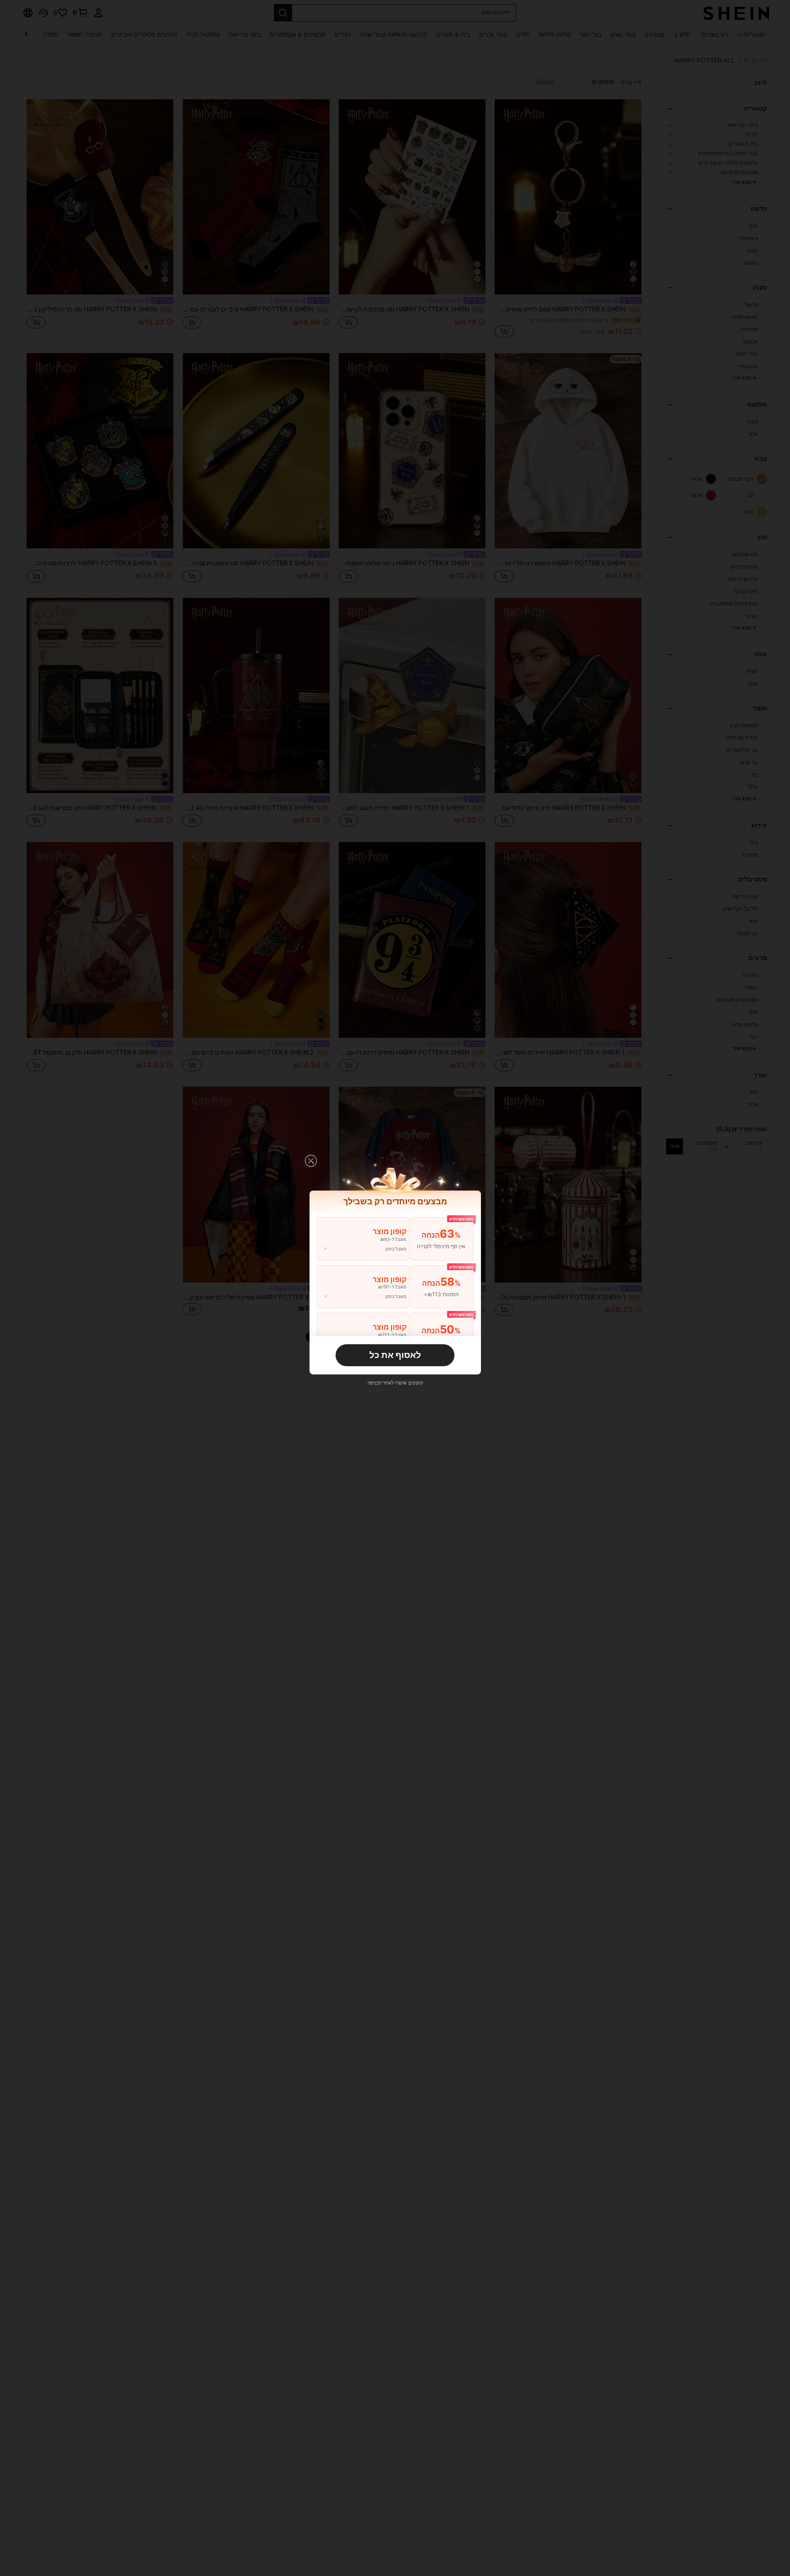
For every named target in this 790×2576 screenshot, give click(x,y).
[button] (311, 1161)
